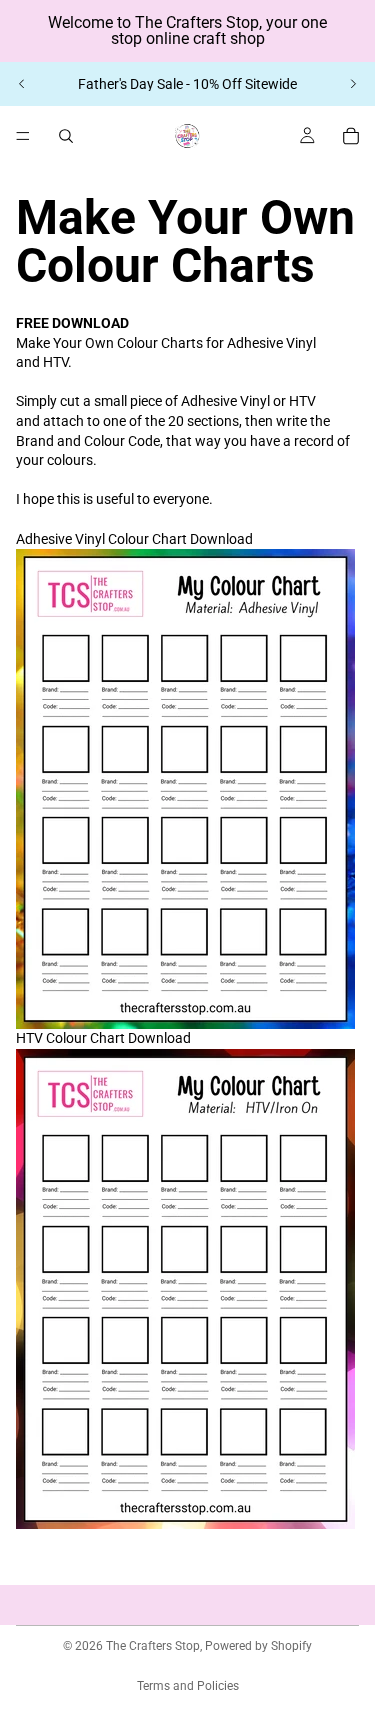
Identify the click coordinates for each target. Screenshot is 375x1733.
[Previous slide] (22, 84)
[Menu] (23, 136)
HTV (103, 1038)
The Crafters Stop (153, 1646)
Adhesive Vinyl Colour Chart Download (134, 539)
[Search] (66, 136)
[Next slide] (353, 84)
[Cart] (351, 136)
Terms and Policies (188, 1686)
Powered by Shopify (258, 1646)
